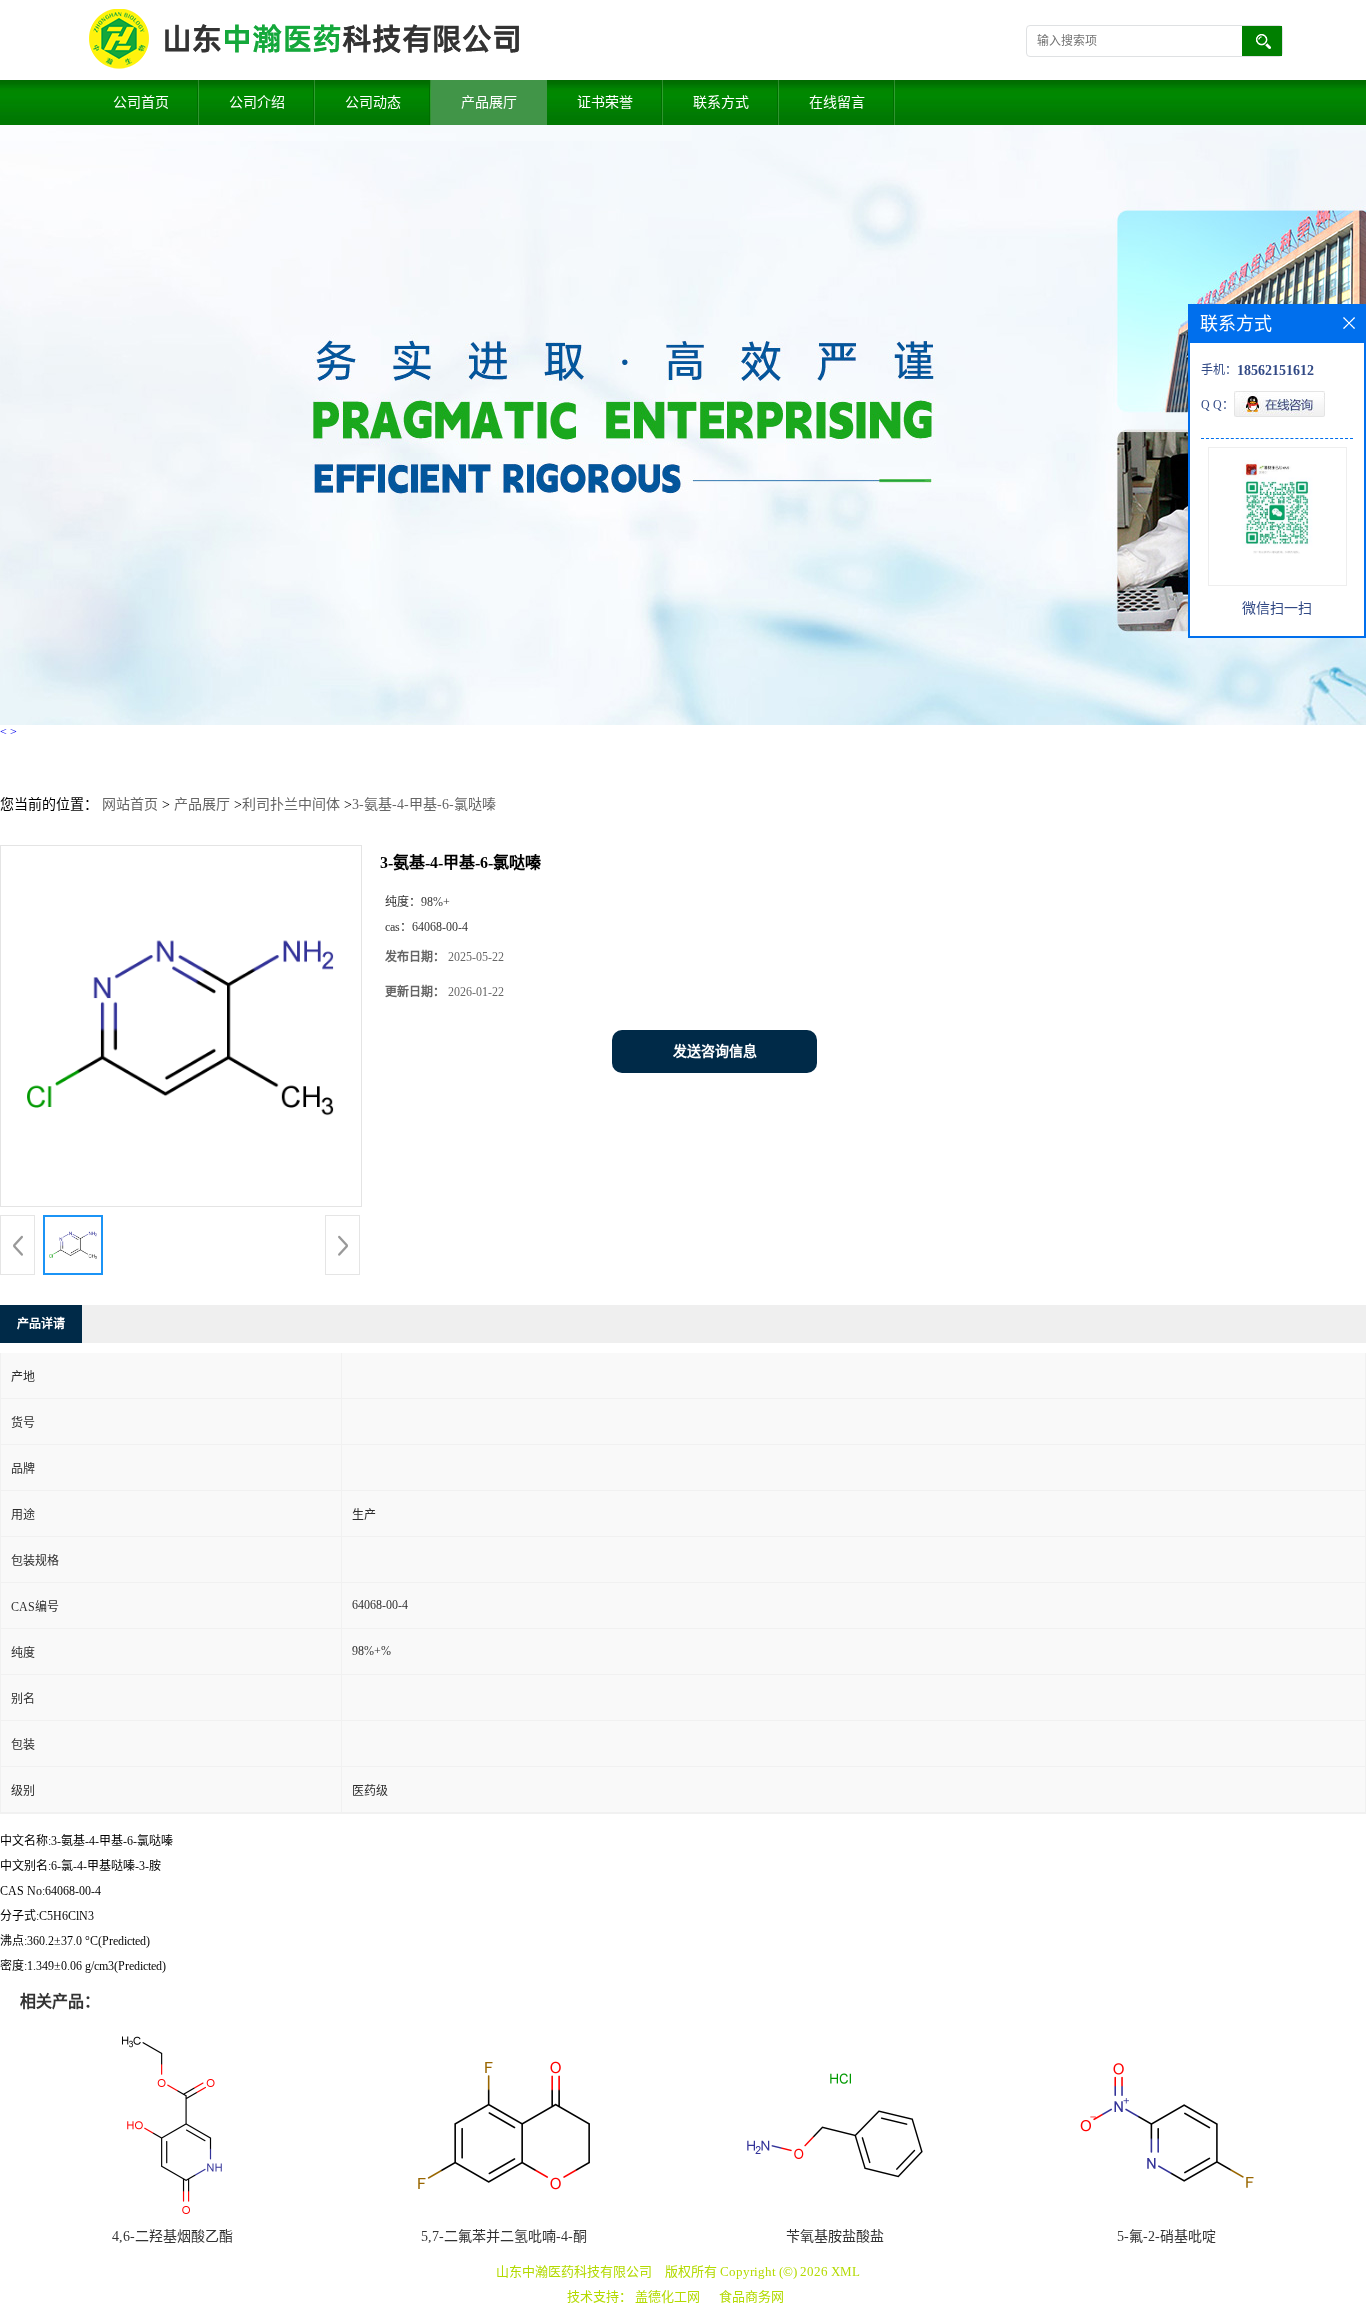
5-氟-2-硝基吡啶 (1166, 2236)
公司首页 (141, 102)
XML (845, 2271)
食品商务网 (751, 2296)
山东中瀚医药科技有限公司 (574, 2271)
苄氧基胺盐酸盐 (835, 2236)
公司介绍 (257, 102)
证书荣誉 (605, 102)
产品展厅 (489, 102)
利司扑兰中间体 (291, 804)
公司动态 (373, 102)
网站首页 (130, 804)
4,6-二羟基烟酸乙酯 (172, 2236)
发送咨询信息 (715, 1051)
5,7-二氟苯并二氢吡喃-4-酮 (504, 2236)
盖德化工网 (667, 2296)
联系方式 (721, 102)
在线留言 (837, 102)
